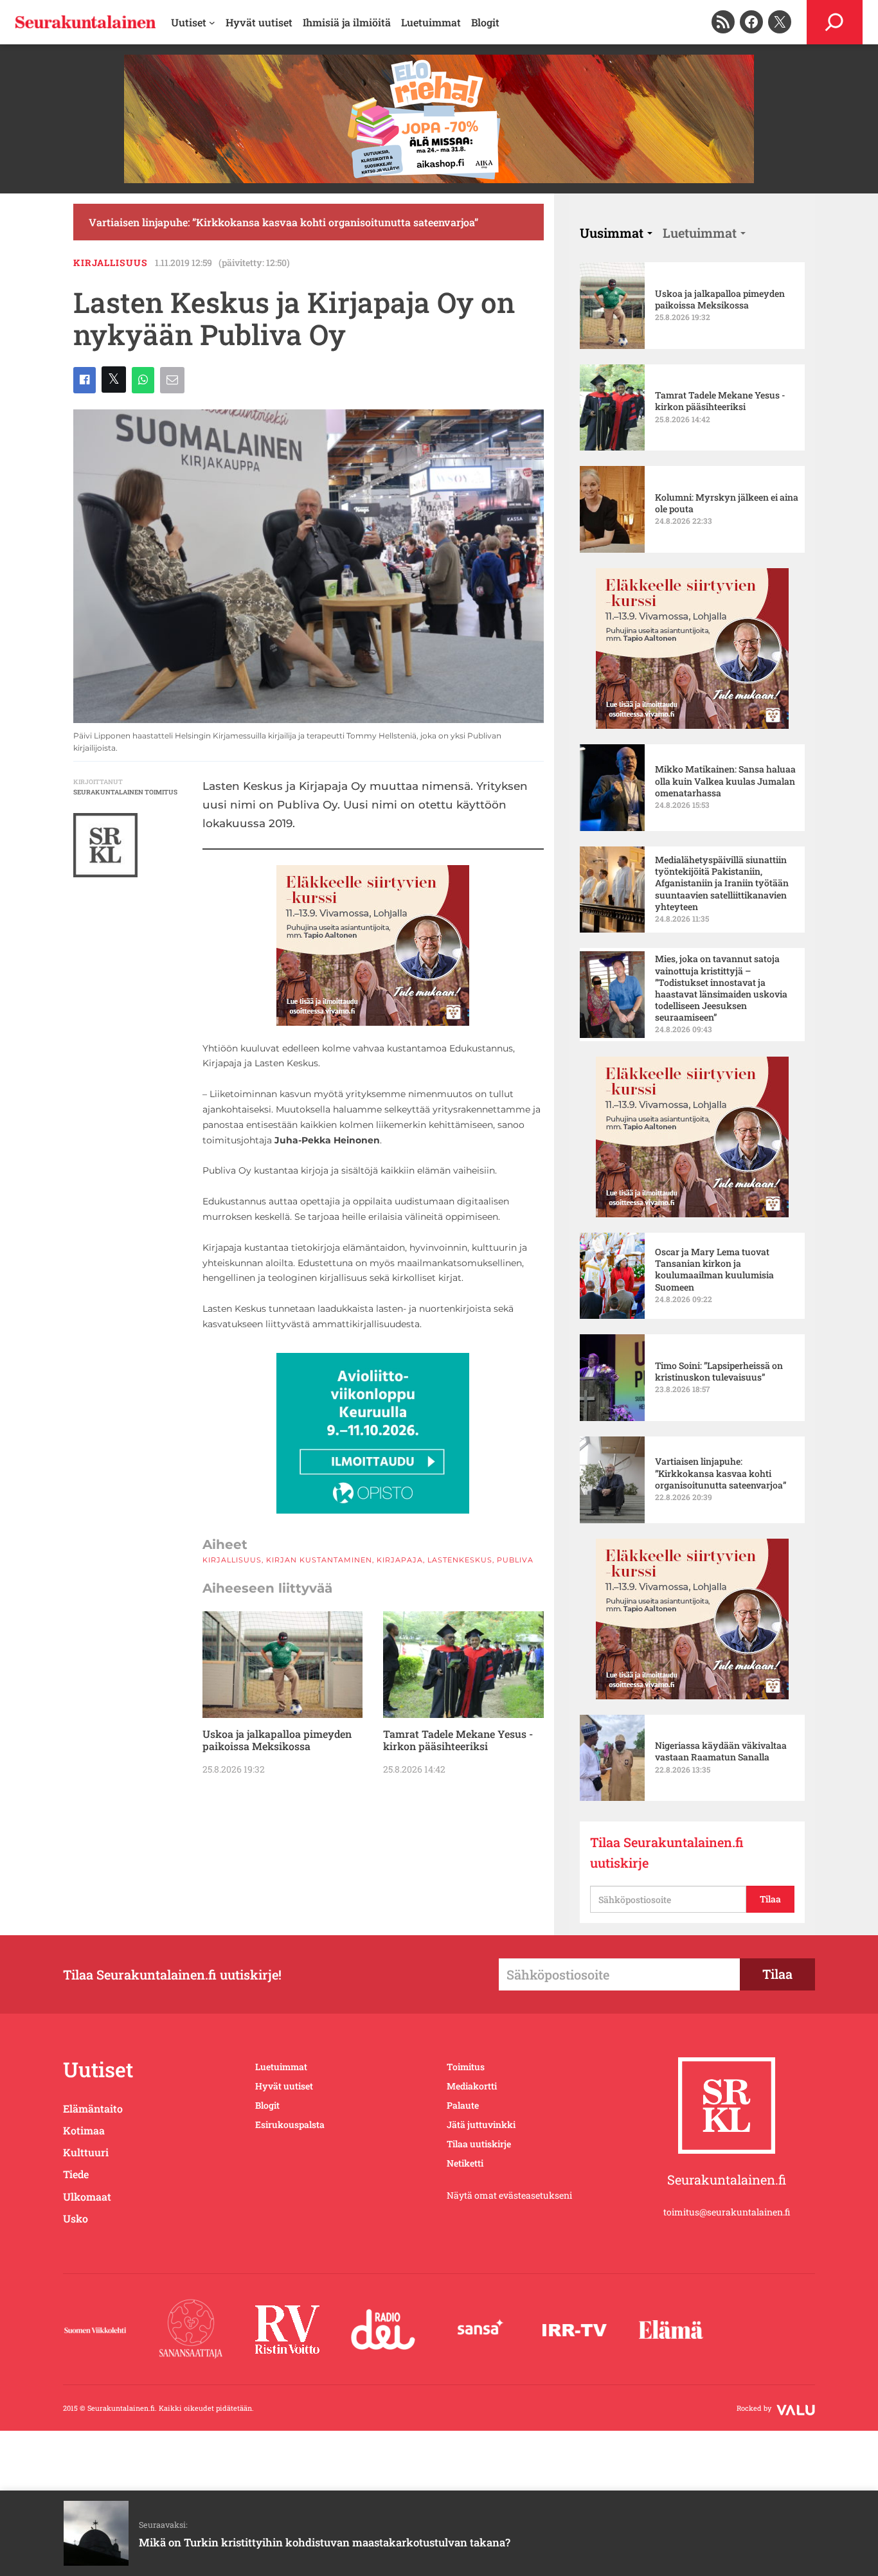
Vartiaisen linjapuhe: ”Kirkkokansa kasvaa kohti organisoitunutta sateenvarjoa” (283, 222)
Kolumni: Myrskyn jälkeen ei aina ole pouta (727, 503)
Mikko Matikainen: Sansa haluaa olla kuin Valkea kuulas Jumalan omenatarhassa (725, 781)
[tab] (616, 233)
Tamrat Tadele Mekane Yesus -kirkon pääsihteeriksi (458, 1740)
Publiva (515, 1560)
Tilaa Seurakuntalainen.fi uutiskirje (667, 1852)
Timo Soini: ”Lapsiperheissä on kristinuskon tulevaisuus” (719, 1372)
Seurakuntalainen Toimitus (125, 792)
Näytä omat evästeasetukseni (509, 2195)
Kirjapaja (400, 1560)
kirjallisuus (111, 263)
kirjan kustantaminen (319, 1560)
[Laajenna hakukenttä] (835, 22)
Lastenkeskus (460, 1560)
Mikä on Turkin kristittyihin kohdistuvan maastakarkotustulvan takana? (325, 2542)
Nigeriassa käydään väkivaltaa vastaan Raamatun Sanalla (721, 1751)
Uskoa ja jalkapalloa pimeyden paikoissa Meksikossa (277, 1740)
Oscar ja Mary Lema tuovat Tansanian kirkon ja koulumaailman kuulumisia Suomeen (714, 1270)
